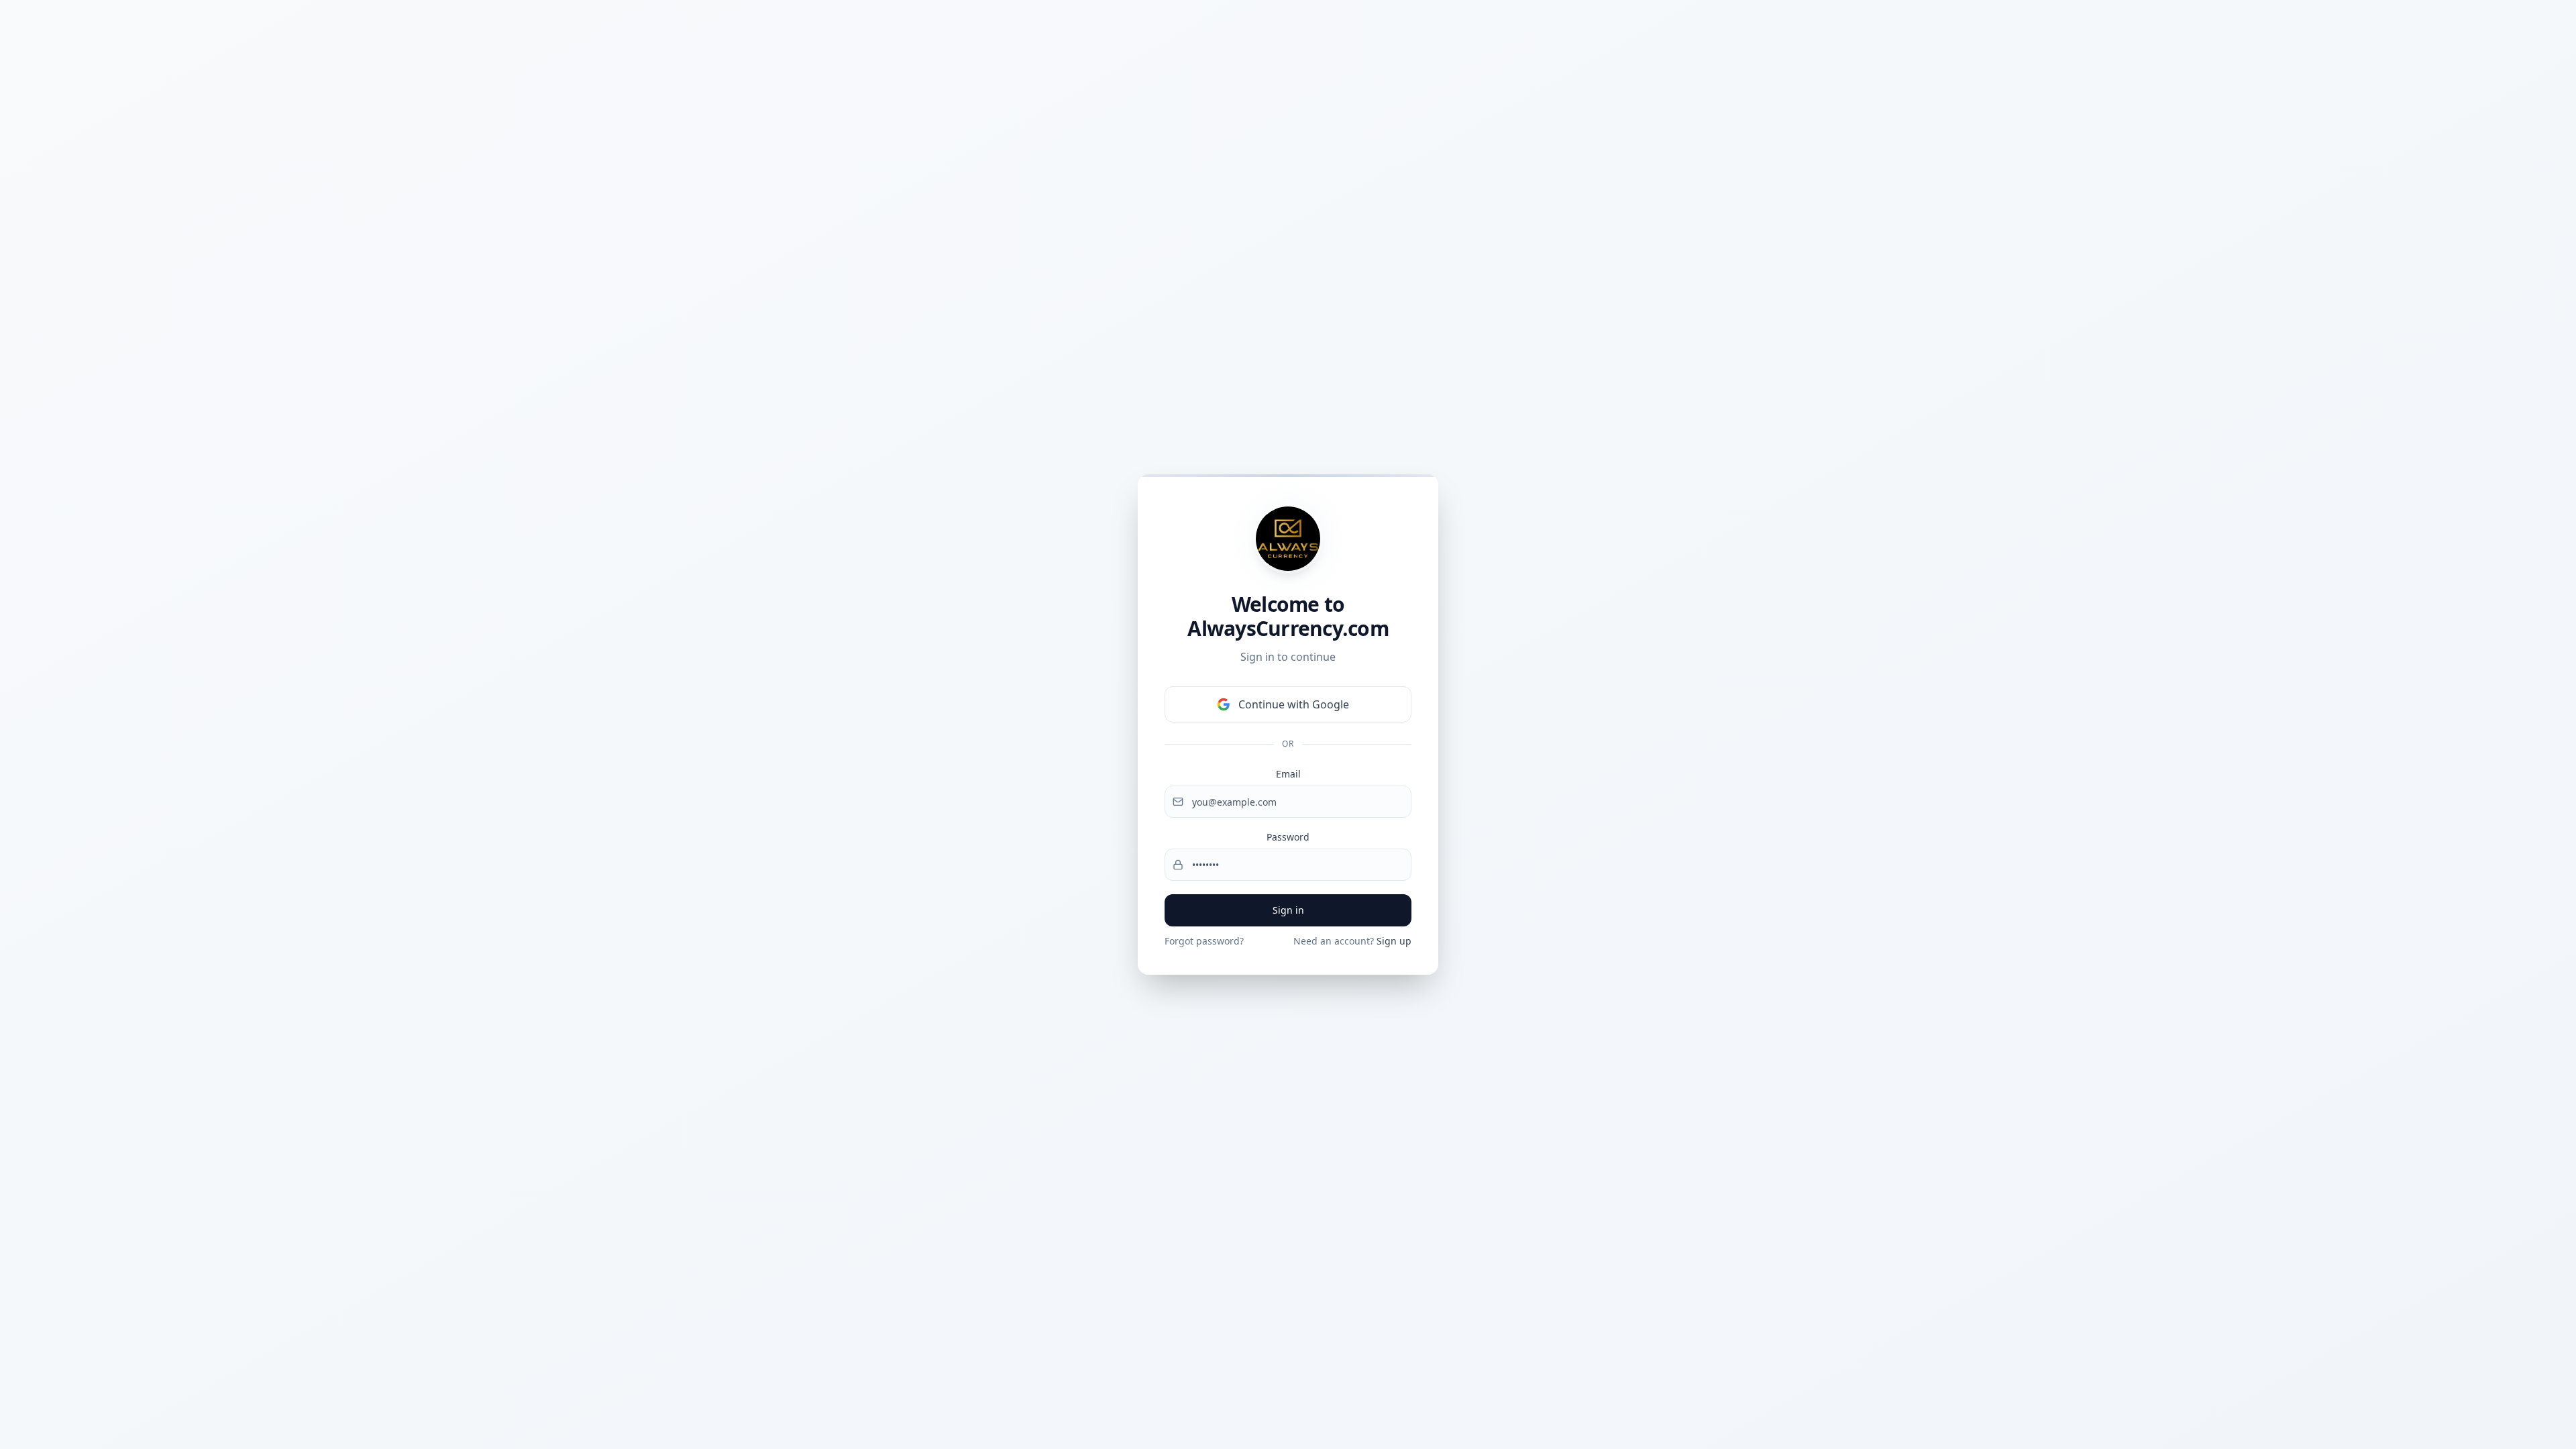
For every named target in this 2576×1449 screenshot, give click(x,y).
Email (1288, 774)
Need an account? (1352, 941)
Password (1288, 837)
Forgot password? (1204, 941)
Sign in (1288, 910)
